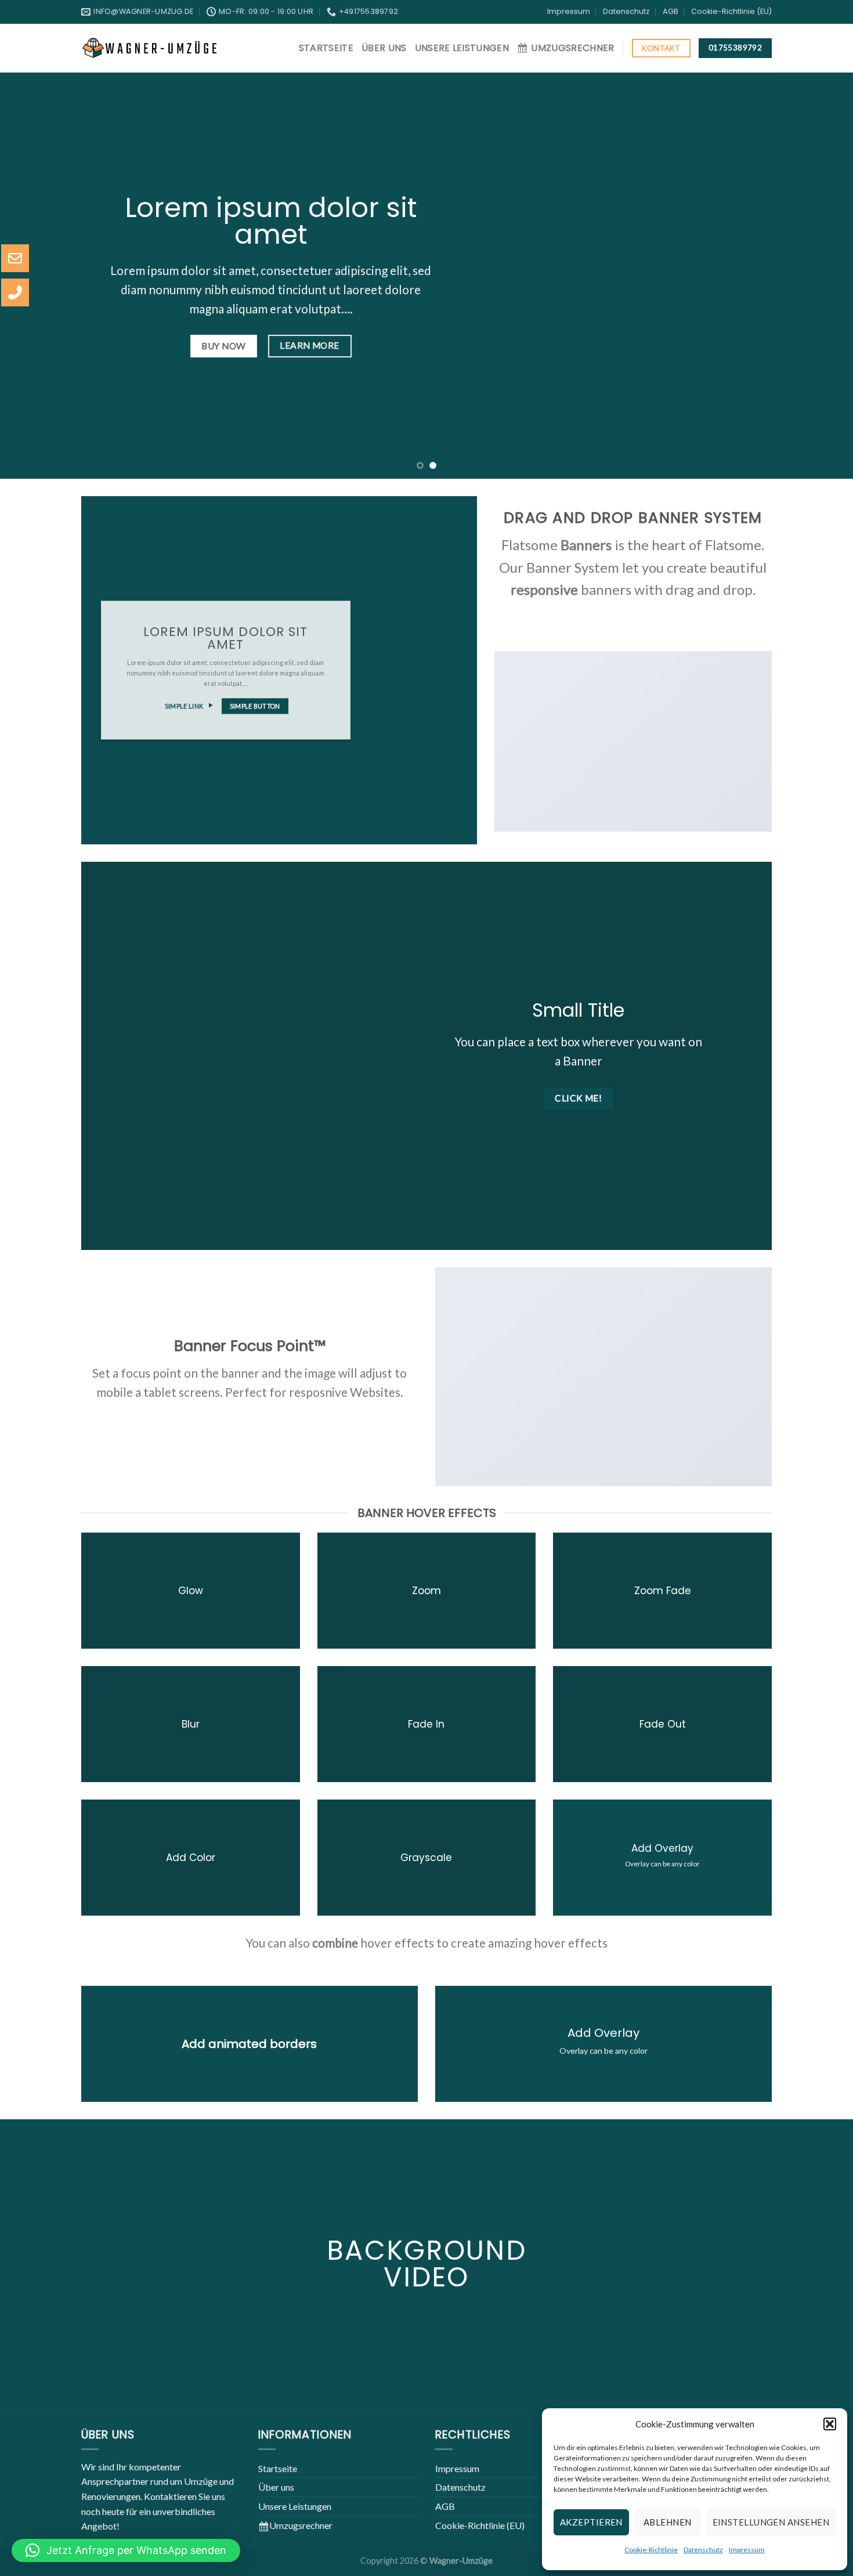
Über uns (384, 48)
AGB (671, 11)
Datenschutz (703, 2550)
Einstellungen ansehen (771, 2522)
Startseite (326, 48)
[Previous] (32, 276)
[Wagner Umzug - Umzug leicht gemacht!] (150, 48)
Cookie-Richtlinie (651, 2550)
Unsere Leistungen (462, 48)
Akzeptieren (591, 2522)
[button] (830, 2424)
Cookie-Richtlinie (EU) (731, 11)
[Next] (821, 276)
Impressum (747, 2550)
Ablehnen (668, 2522)
